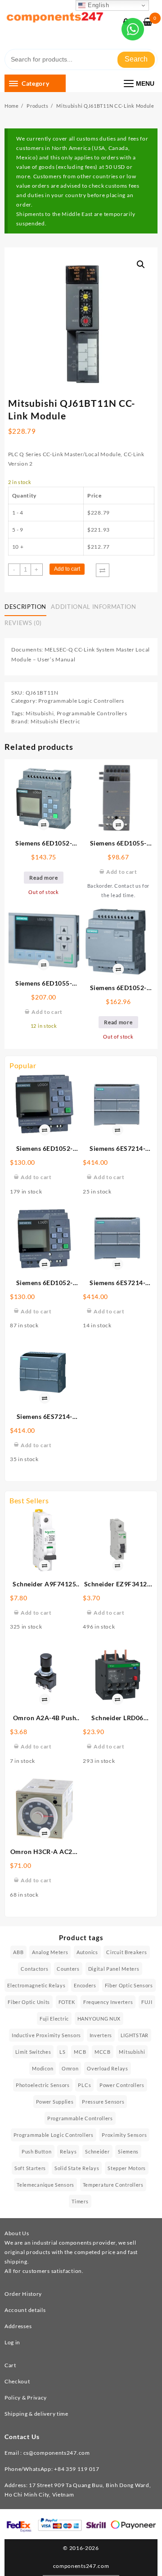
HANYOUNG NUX (99, 2019)
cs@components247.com (57, 2453)
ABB (18, 1952)
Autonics (87, 1952)
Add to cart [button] (36, 1177)
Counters (68, 1969)
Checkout (17, 2381)
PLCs (84, 2085)
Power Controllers (122, 2085)
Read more (43, 878)
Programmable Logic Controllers (81, 701)
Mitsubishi (40, 713)
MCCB (103, 2052)
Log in (12, 2342)
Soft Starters (30, 2168)
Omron (70, 2068)
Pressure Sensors (103, 2102)
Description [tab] (25, 607)
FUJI (147, 2002)
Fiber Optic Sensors (129, 1985)
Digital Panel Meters (114, 1969)
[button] (141, 264)
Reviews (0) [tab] (23, 623)
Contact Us (22, 2437)
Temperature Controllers (113, 2185)
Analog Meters (50, 1952)
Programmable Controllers (92, 713)
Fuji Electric (54, 2019)
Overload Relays (108, 2068)
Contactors (34, 1969)
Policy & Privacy (26, 2398)
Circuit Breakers (126, 1952)
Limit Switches (33, 2052)
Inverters (101, 2035)
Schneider (97, 2151)
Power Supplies (55, 2102)
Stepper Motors (127, 2168)
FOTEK (67, 2002)
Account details (25, 2310)
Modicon (43, 2068)
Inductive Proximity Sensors (46, 2035)
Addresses (18, 2326)
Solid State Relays (77, 2168)
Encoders (85, 1985)
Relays (68, 2151)
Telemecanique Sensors (45, 2185)
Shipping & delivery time (36, 2414)
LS (62, 2052)
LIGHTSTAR (135, 2035)
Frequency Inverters (108, 2002)
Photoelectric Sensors (43, 2085)
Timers (80, 2201)
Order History (23, 2294)
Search (136, 59)
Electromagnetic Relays (36, 1985)
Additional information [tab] (93, 607)
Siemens (128, 2151)
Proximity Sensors (124, 2135)
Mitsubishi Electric (55, 721)
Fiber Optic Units (29, 2002)
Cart (10, 2365)
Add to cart (67, 569)
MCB (80, 2052)
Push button (37, 2151)
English (97, 5)
